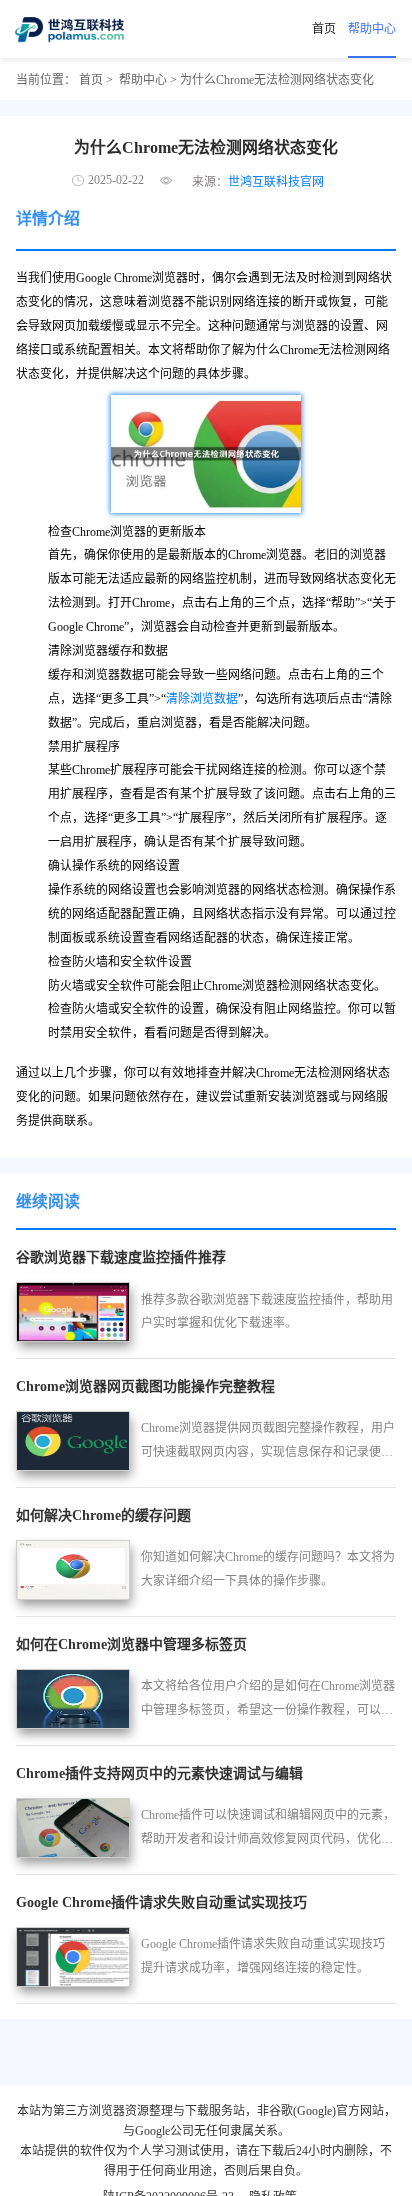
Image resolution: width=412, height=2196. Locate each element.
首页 (324, 29)
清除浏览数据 (202, 699)
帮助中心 (372, 29)
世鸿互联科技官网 (276, 182)
